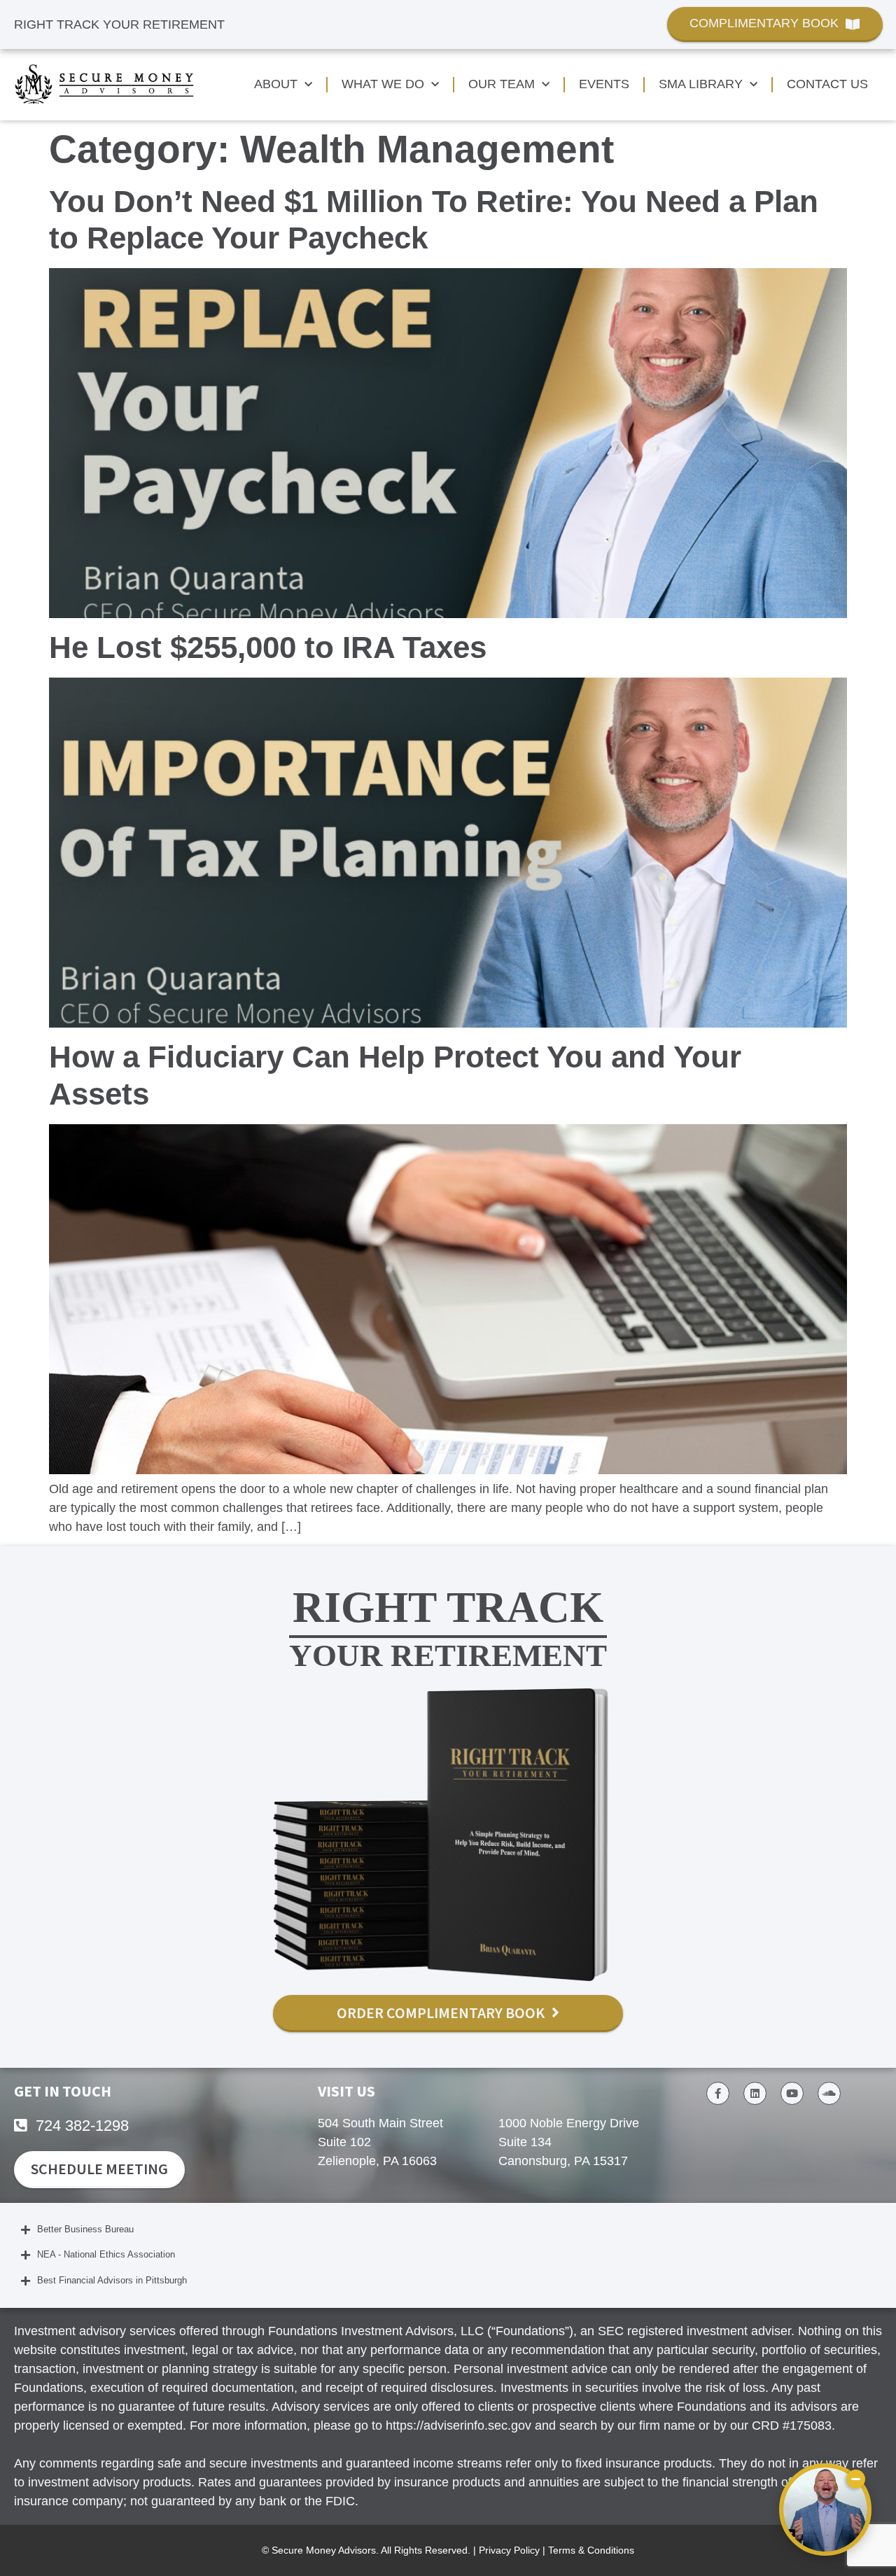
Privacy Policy (509, 2550)
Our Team (502, 84)
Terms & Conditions (591, 2550)
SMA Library (701, 84)
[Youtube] (792, 2093)
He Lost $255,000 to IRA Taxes (268, 647)
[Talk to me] (825, 2509)
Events (604, 84)
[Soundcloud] (829, 2093)
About (276, 84)
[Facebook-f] (718, 2093)
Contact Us (827, 84)
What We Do (383, 84)
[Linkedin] (755, 2093)
